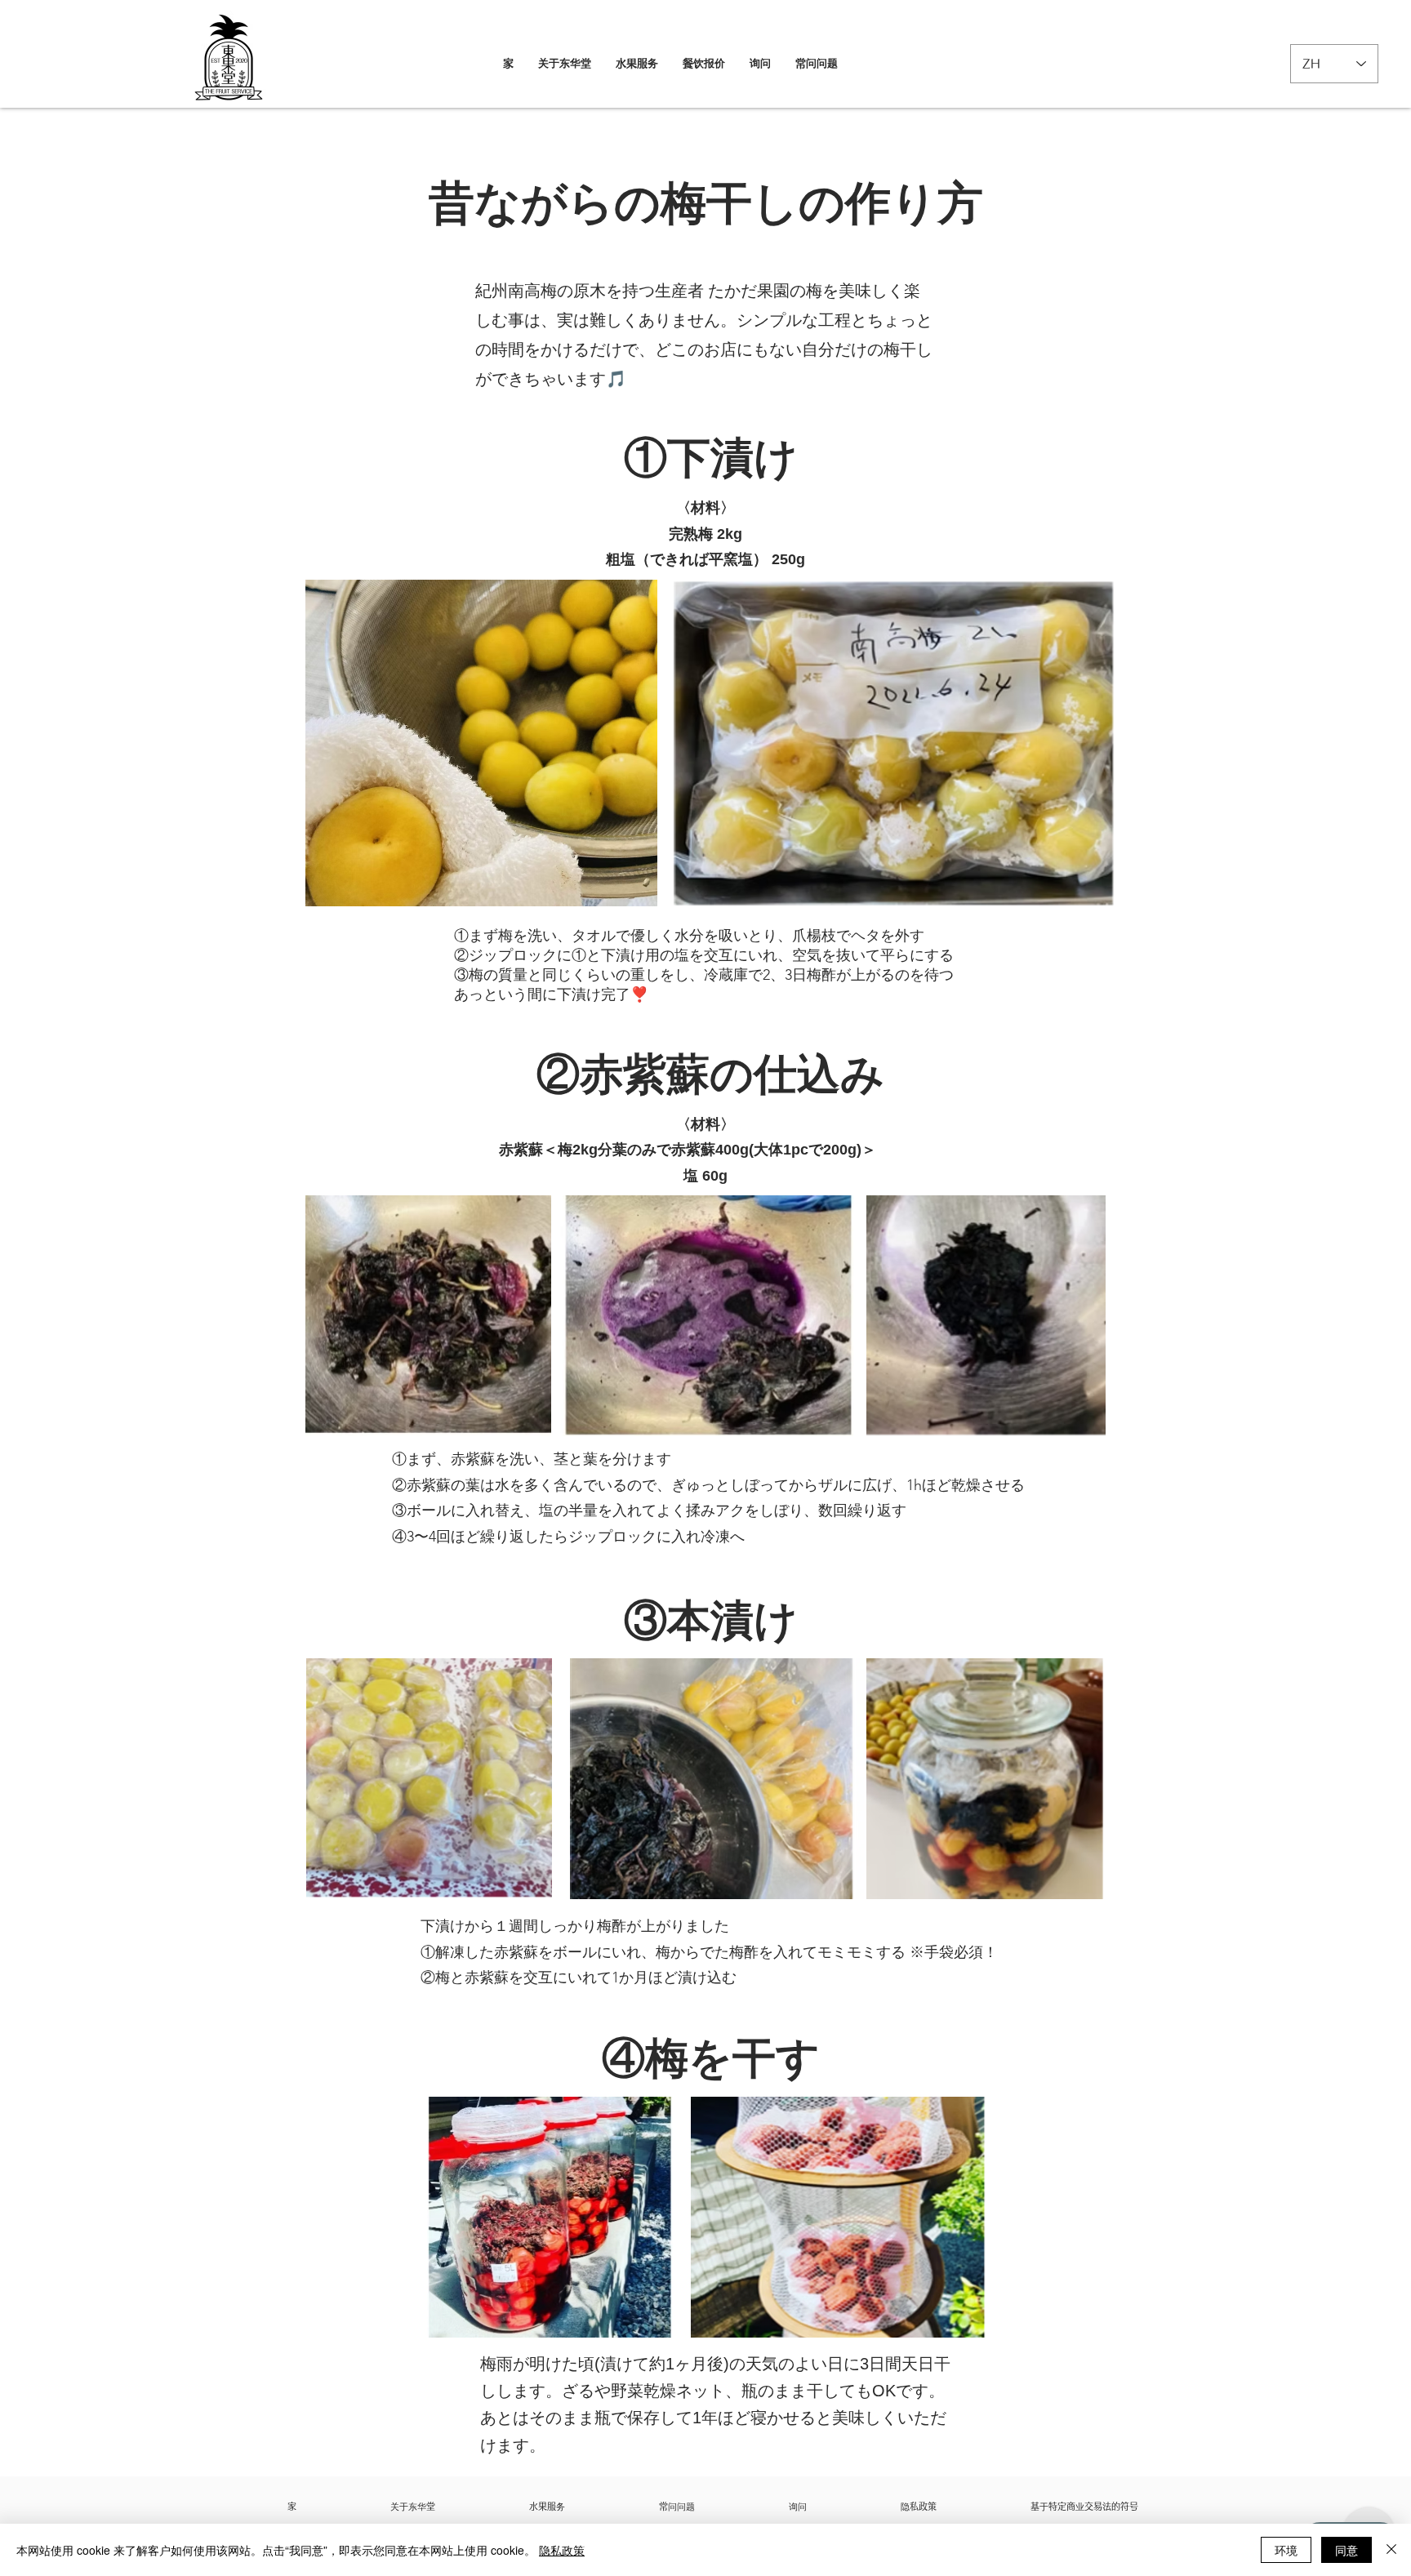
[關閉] (1391, 2550)
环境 (1286, 2550)
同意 (1346, 2550)
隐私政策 (562, 2550)
